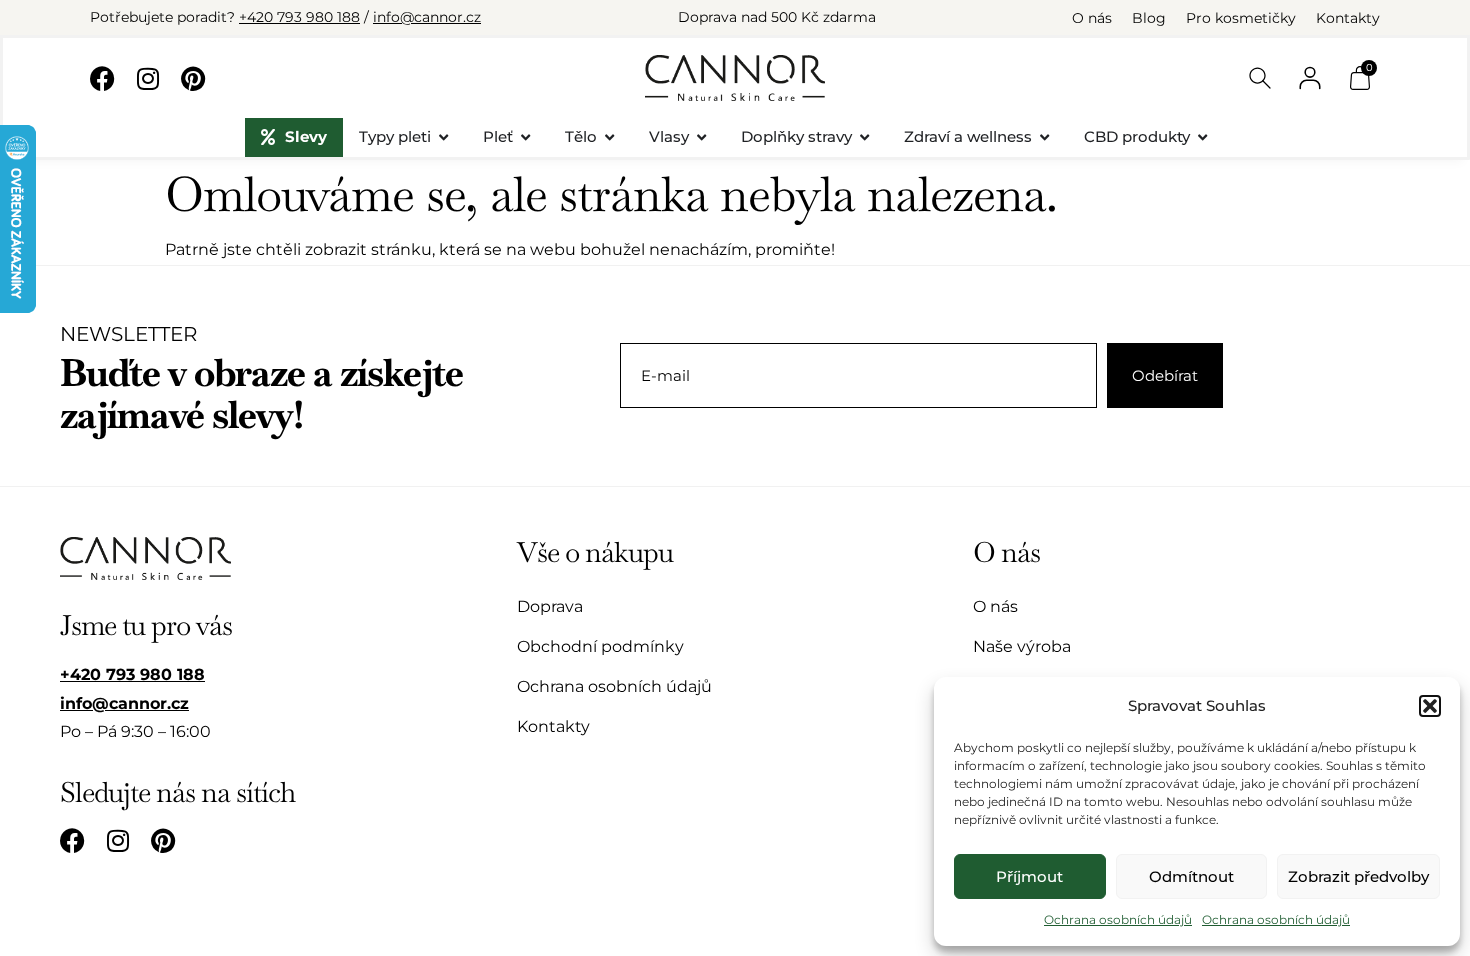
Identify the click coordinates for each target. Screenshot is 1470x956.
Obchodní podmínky (600, 646)
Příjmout (1029, 876)
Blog (1149, 18)
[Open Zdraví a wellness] (1044, 137)
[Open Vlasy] (701, 137)
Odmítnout (1191, 876)
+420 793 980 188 (299, 17)
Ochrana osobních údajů (1118, 919)
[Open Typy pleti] (443, 137)
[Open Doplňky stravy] (864, 137)
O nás (1092, 18)
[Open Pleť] (525, 137)
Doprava (550, 606)
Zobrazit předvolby (1358, 876)
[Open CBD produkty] (1202, 137)
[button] (1430, 706)
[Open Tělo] (609, 137)
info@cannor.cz (427, 17)
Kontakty (1348, 18)
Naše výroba (1022, 646)
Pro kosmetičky (1241, 18)
